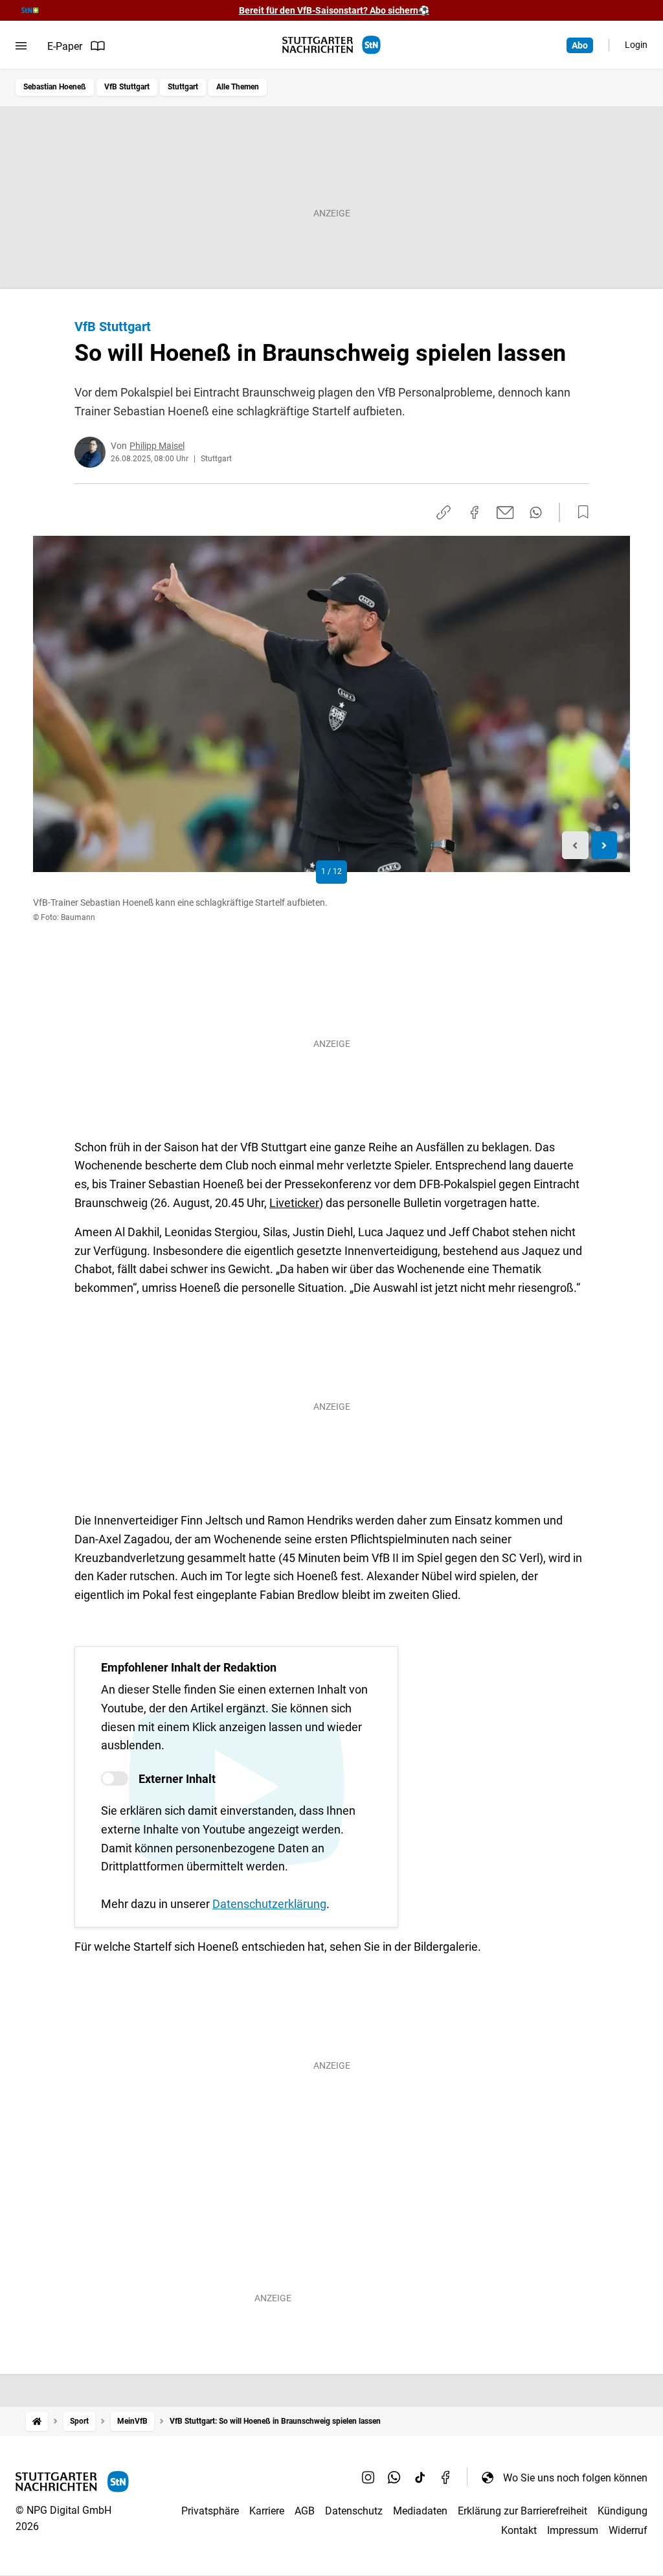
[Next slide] (604, 845)
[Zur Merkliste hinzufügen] (579, 512)
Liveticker (294, 1203)
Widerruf (628, 2530)
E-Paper (65, 46)
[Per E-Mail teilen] (505, 512)
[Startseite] (37, 2421)
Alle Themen (238, 87)
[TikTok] (420, 2478)
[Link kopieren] (444, 512)
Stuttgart (183, 87)
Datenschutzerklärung (269, 1904)
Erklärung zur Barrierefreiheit (523, 2511)
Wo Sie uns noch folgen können (575, 2478)
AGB (305, 2511)
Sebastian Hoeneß (55, 87)
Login (636, 45)
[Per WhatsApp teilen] (536, 512)
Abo (580, 45)
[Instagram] (368, 2478)
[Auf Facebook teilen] (475, 512)
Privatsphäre (210, 2511)
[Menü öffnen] (21, 46)
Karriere (267, 2511)
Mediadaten (420, 2511)
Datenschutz (354, 2511)
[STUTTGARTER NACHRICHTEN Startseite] (331, 45)
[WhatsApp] (394, 2478)
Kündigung (623, 2511)
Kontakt (519, 2530)
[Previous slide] (575, 845)
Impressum (573, 2530)
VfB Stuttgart (127, 87)
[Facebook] (446, 2478)
